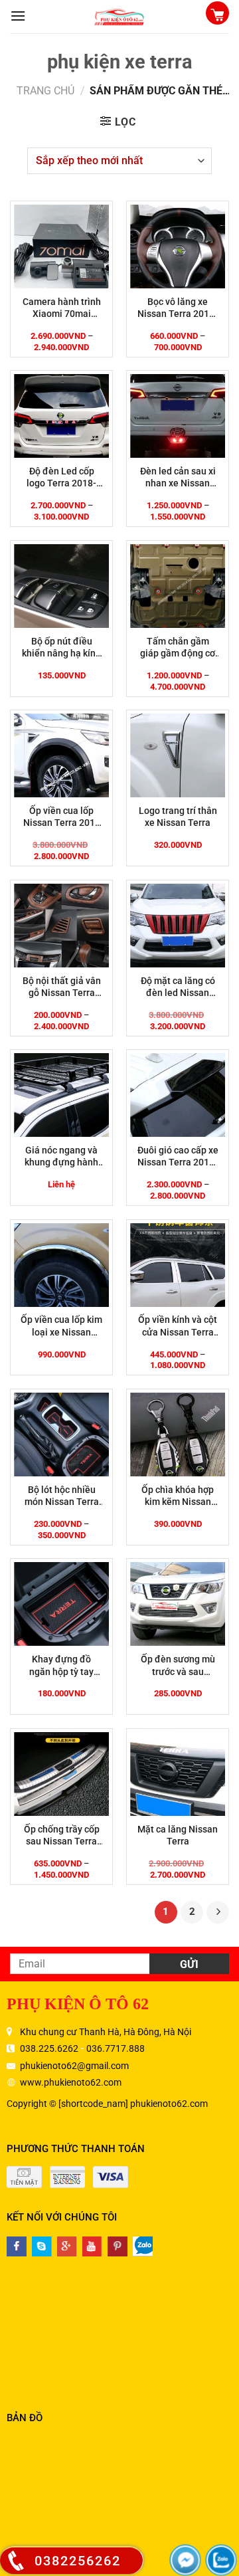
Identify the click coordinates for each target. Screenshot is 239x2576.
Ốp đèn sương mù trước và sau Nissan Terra (178, 1665)
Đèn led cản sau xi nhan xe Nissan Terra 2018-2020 (178, 477)
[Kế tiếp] (218, 1912)
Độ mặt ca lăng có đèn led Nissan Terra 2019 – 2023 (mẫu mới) (178, 987)
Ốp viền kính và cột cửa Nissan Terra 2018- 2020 (178, 1326)
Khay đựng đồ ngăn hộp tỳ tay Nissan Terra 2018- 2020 (61, 1665)
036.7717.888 (116, 2048)
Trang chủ (45, 91)
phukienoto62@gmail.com (74, 2066)
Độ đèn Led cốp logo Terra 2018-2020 (61, 477)
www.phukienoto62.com (71, 2082)
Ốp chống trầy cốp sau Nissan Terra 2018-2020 (62, 1835)
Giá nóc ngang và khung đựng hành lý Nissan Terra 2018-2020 (61, 1156)
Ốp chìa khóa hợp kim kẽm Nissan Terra (178, 1496)
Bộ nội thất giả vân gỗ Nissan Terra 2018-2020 (62, 987)
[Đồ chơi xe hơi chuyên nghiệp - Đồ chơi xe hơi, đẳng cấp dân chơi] (119, 17)
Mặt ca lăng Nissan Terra (178, 1835)
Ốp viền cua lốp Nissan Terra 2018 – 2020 (62, 817)
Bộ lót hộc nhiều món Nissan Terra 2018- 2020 (62, 1496)
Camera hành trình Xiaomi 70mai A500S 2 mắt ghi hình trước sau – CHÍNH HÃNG (62, 308)
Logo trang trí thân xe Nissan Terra (178, 817)
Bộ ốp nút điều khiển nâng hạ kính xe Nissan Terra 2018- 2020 (61, 647)
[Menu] (18, 16)
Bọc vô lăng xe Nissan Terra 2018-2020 (178, 308)
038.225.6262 (49, 2048)
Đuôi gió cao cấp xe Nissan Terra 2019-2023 (178, 1156)
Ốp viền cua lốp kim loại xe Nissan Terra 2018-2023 (61, 1326)
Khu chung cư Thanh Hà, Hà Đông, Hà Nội (106, 2032)
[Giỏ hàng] (217, 14)
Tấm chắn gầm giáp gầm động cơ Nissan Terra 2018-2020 (178, 647)
